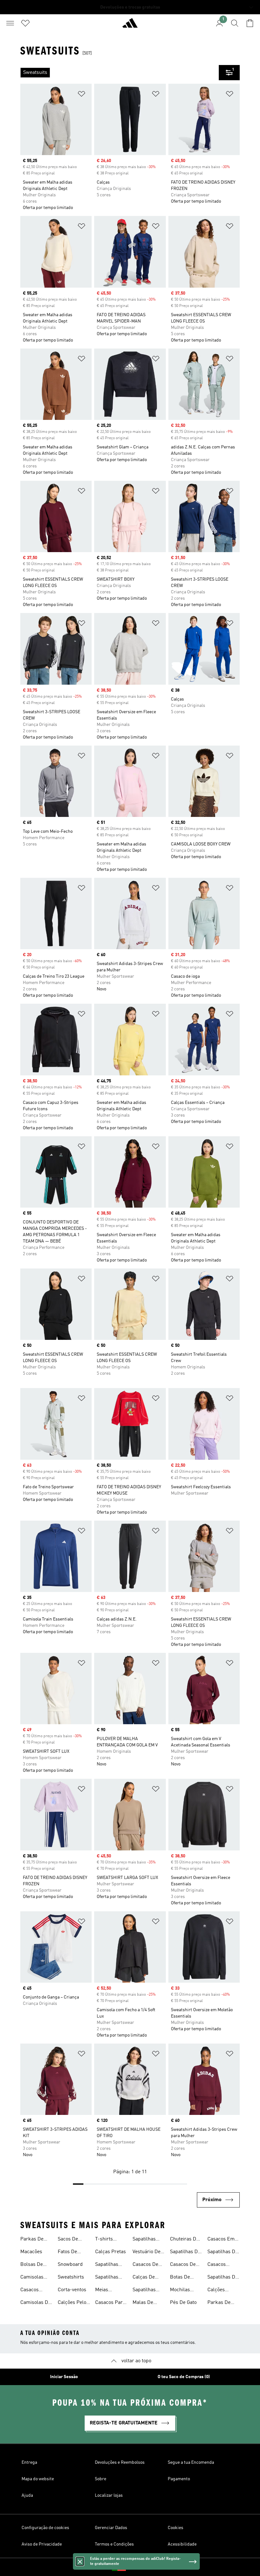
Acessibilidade (182, 2544)
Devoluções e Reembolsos (120, 2462)
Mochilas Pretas (180, 2291)
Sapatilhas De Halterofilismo (223, 2253)
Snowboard (70, 2265)
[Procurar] (235, 23)
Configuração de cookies (45, 2528)
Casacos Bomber (29, 2291)
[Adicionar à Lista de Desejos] (81, 95)
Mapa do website (38, 2479)
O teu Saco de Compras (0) (184, 2377)
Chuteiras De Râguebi (184, 2240)
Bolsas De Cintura (32, 2265)
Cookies (175, 2528)
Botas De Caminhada (182, 2278)
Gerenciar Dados (111, 2528)
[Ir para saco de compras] (250, 23)
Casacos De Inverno (183, 2265)
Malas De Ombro (143, 2303)
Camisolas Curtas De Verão (32, 2278)
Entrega (29, 2462)
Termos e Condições (114, 2544)
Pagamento (179, 2479)
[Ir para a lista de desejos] (25, 23)
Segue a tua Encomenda (191, 2462)
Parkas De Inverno (32, 2240)
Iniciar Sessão (64, 2377)
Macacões (31, 2252)
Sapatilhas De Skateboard (185, 2253)
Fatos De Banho (67, 2253)
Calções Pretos (216, 2291)
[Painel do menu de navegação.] (10, 23)
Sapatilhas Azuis (107, 2265)
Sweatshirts (71, 2277)
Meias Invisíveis (105, 2291)
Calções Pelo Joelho (72, 2303)
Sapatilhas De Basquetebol (223, 2278)
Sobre (101, 2479)
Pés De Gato (183, 2303)
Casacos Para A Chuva (110, 2303)
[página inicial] (130, 26)
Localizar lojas (109, 2495)
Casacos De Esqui (145, 2265)
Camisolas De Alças (36, 2303)
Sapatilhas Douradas (107, 2278)
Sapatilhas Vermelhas (144, 2291)
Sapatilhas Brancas (144, 2240)
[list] (120, 73)
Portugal (140, 2567)
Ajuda (27, 2495)
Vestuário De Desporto (146, 2253)
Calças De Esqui (144, 2278)
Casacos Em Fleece (221, 2240)
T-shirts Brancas (104, 2240)
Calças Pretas (110, 2252)
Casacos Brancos (217, 2265)
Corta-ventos (72, 2290)
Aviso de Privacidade (42, 2544)
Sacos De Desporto (68, 2240)
